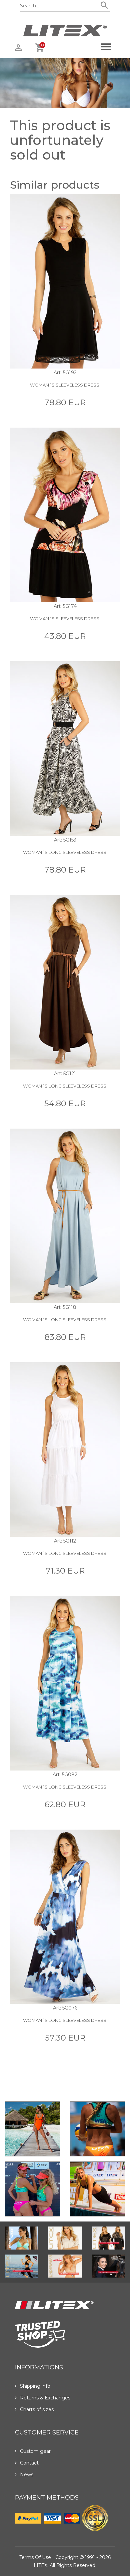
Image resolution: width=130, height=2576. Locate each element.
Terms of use (35, 2557)
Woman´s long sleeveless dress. (65, 852)
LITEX (40, 2565)
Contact (29, 2463)
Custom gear (35, 2451)
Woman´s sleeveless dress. (65, 385)
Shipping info (35, 2386)
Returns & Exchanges (45, 2398)
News (27, 2475)
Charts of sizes (37, 2409)
